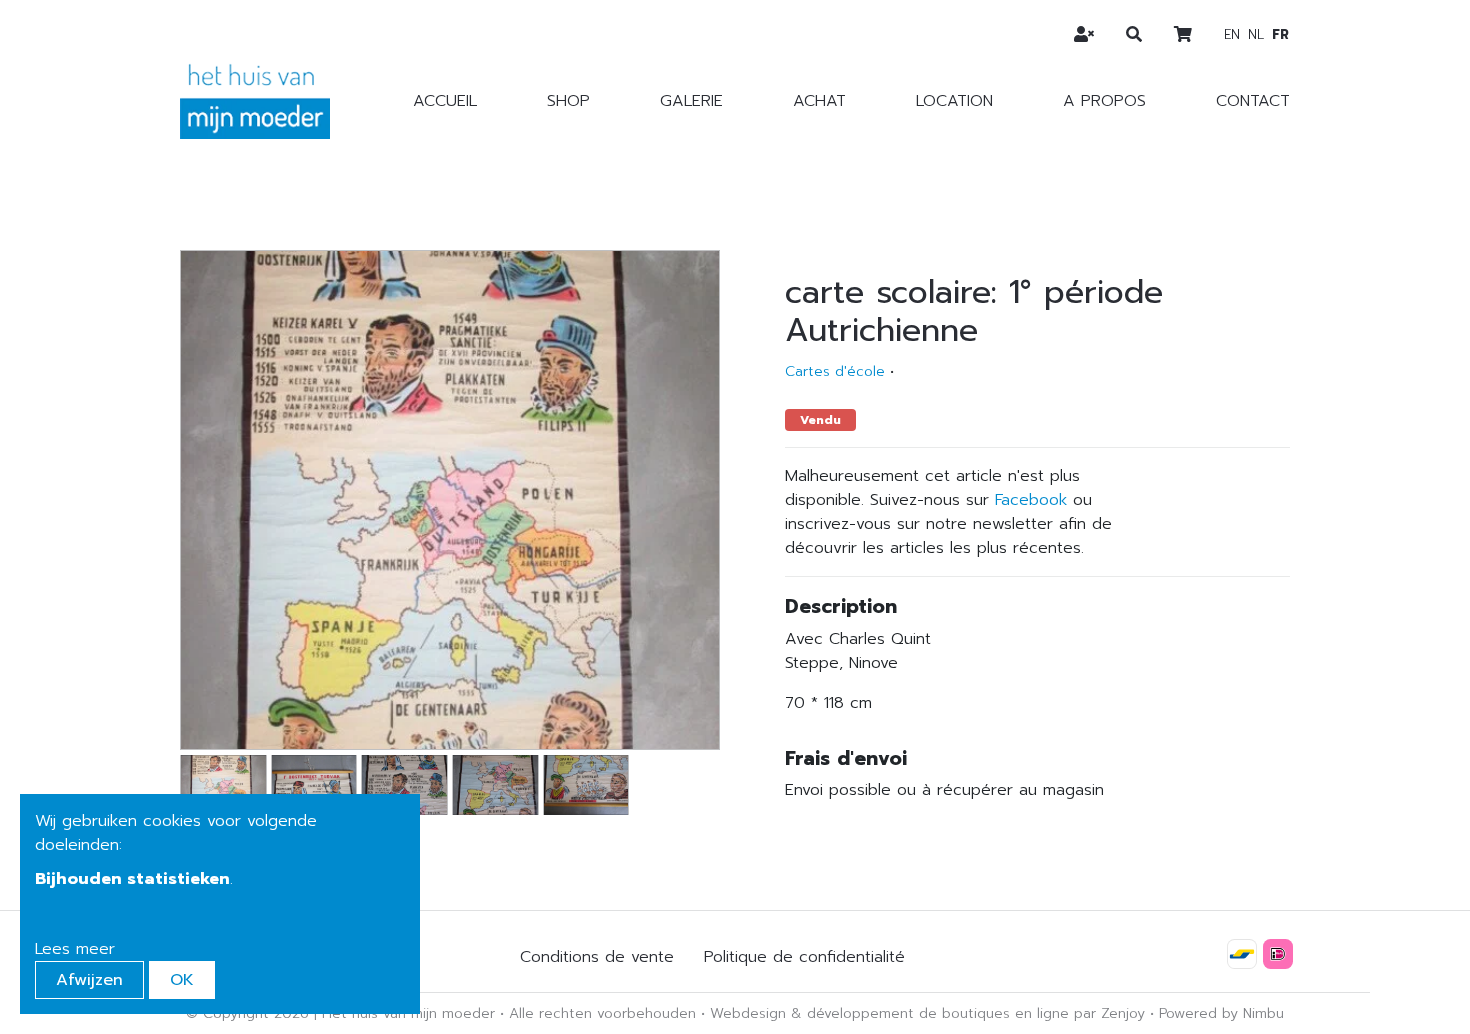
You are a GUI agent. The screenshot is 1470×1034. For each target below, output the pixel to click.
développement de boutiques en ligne (938, 1013)
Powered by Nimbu (1221, 1013)
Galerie (691, 101)
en (1232, 34)
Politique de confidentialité (804, 957)
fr (1280, 34)
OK (182, 980)
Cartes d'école (835, 371)
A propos (1104, 101)
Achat (819, 101)
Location (954, 101)
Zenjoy (1123, 1013)
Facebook (1031, 500)
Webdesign (748, 1013)
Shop (568, 101)
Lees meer (75, 949)
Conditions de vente (597, 957)
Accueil (445, 101)
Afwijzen (89, 980)
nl (1256, 34)
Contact (1253, 101)
